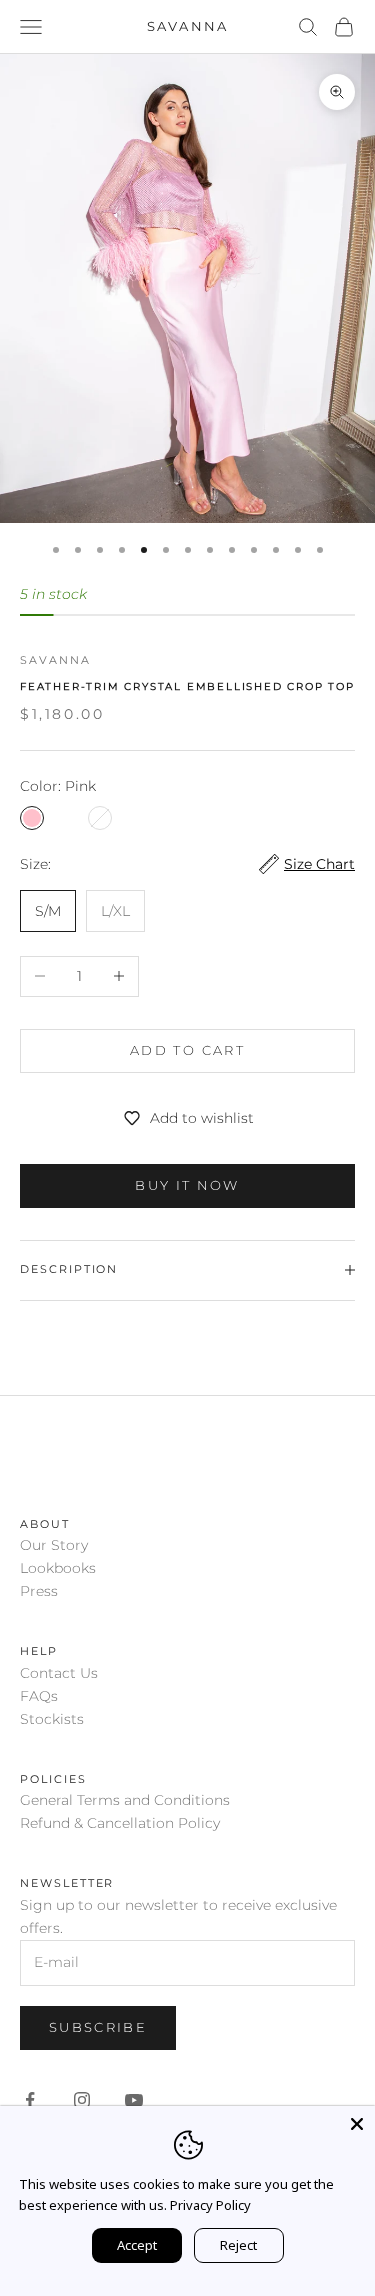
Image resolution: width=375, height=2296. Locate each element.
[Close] (357, 2124)
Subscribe (98, 2027)
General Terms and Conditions (125, 1800)
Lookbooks (58, 1568)
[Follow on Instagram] (82, 2100)
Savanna (55, 660)
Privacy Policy (210, 2205)
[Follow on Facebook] (30, 2100)
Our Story (54, 1545)
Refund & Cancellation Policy (120, 1823)
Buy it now (187, 1185)
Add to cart (187, 1050)
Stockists (52, 1719)
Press (39, 1591)
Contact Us (59, 1673)
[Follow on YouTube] (134, 2100)
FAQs (39, 1696)
